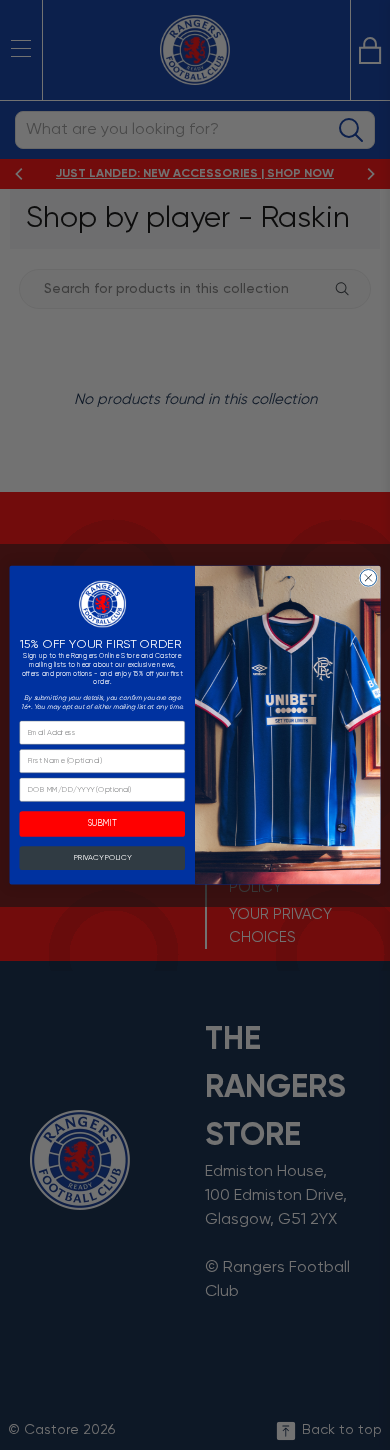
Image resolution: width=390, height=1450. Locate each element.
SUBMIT (102, 824)
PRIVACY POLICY (102, 858)
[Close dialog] (368, 577)
